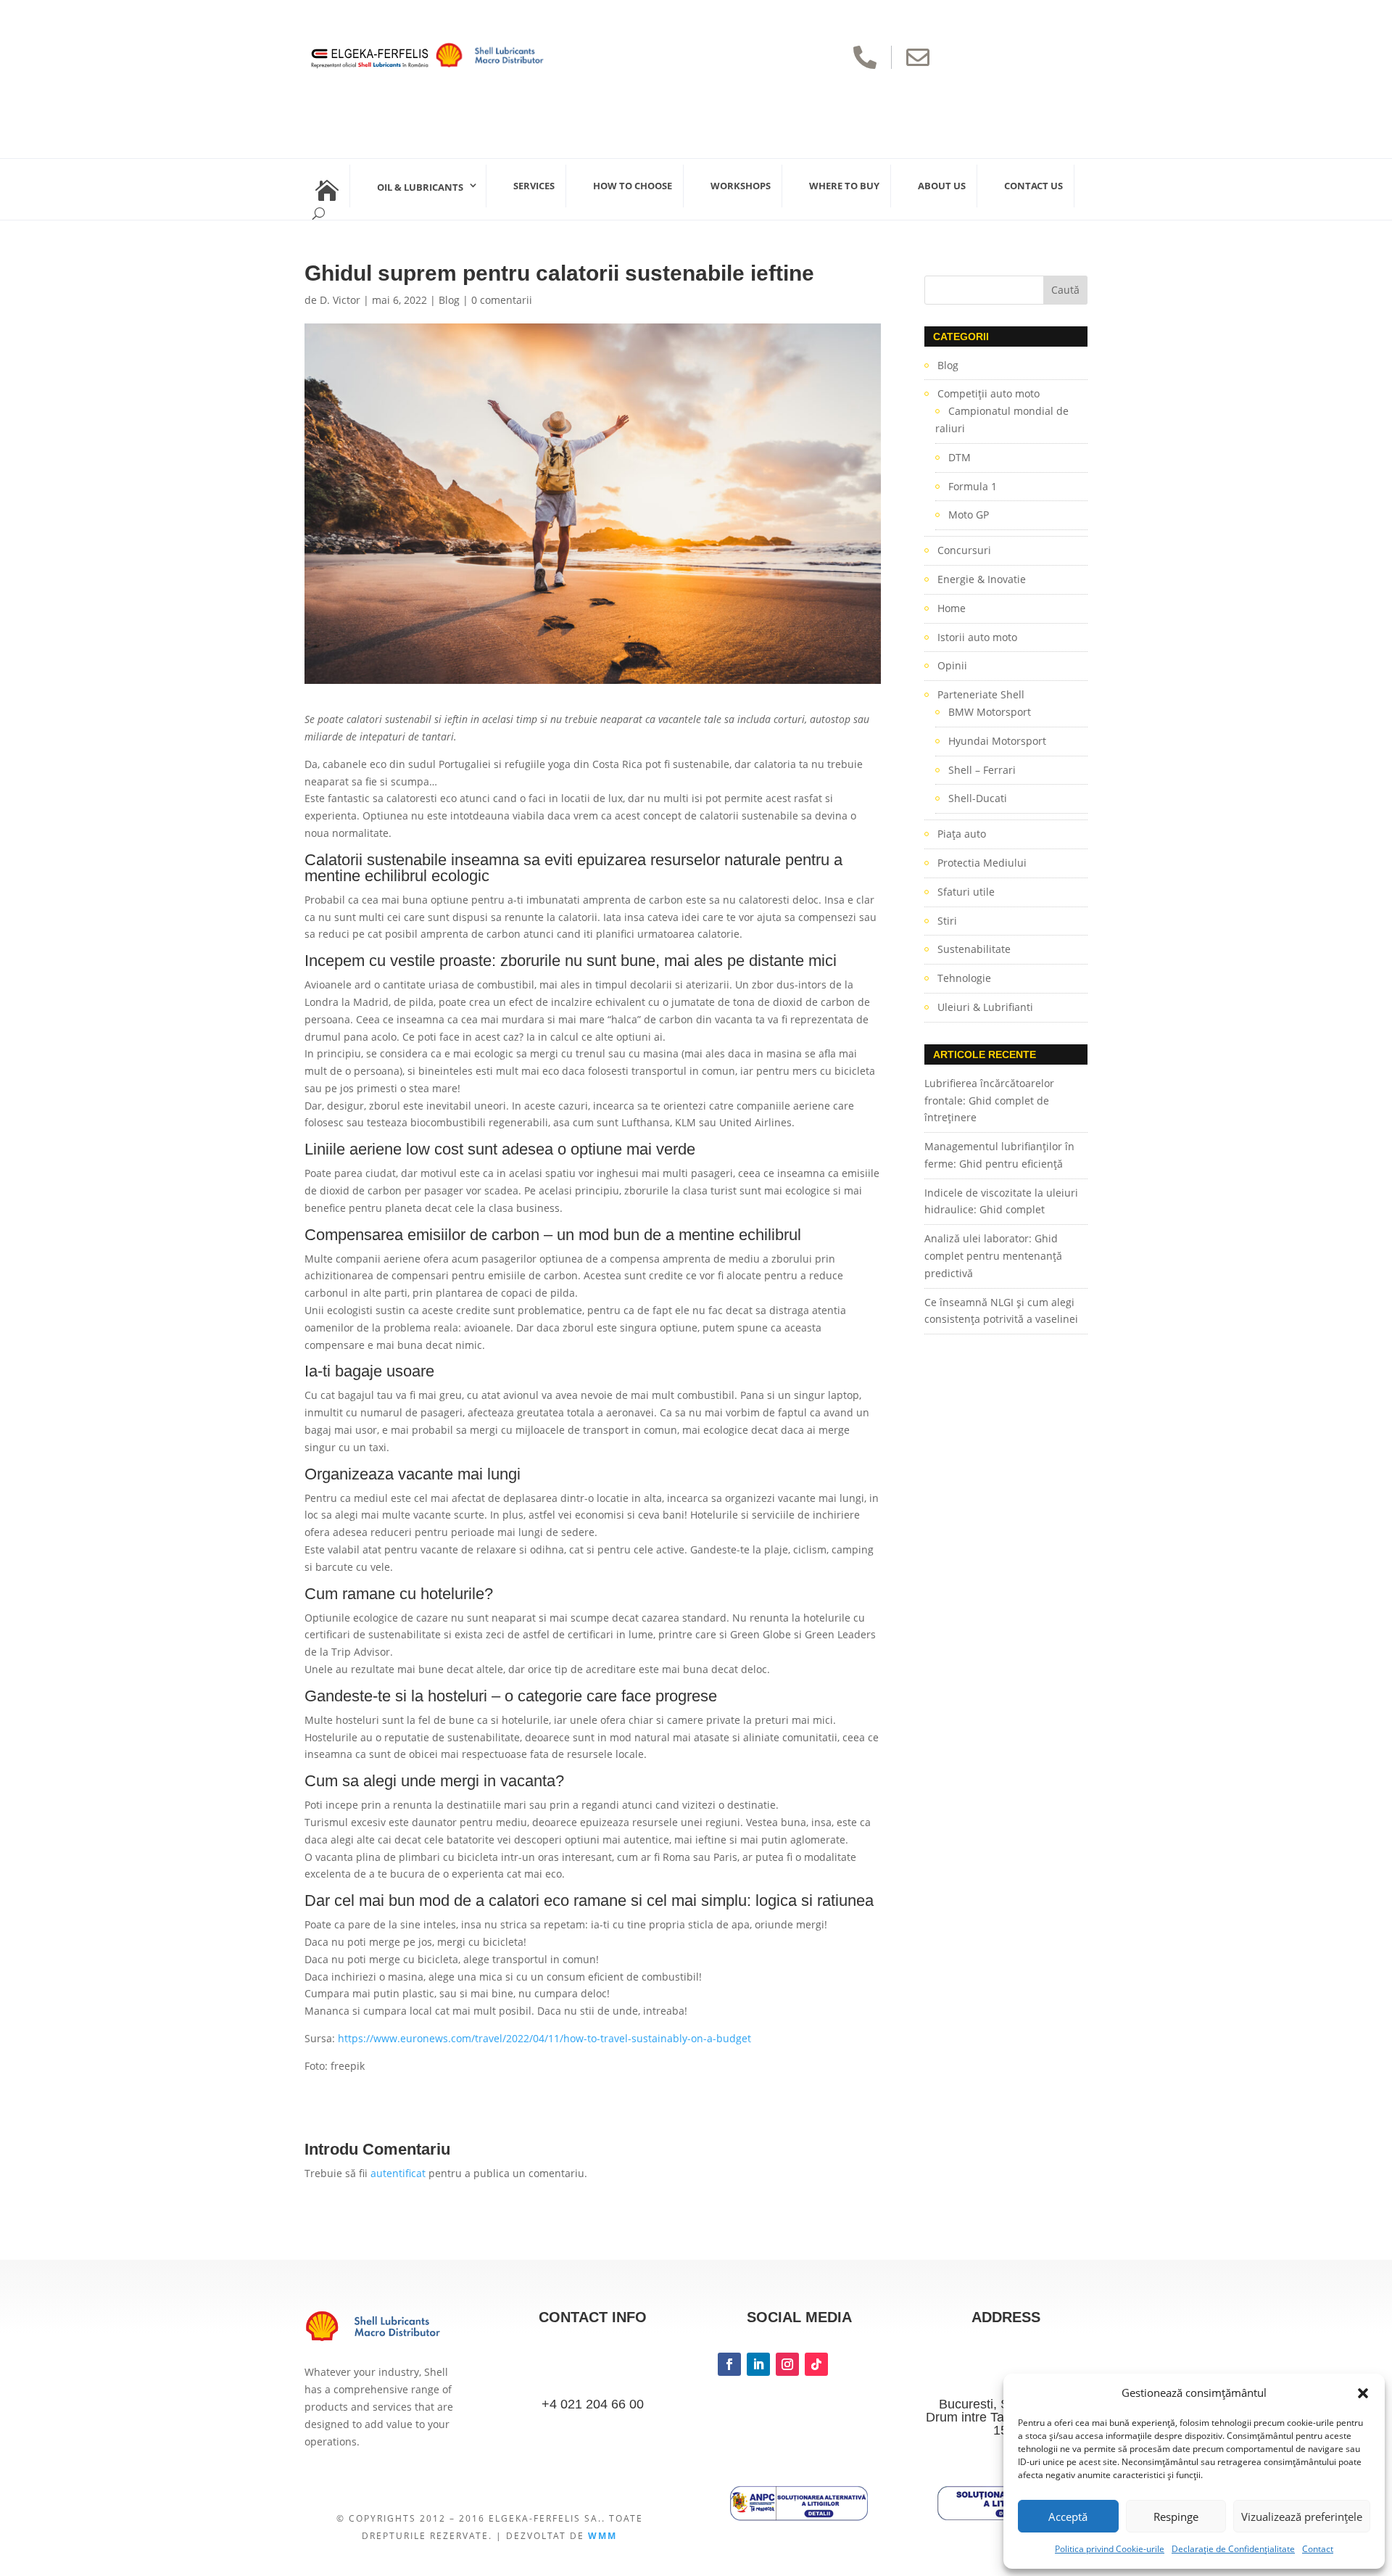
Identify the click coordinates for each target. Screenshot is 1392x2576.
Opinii (952, 665)
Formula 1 (973, 486)
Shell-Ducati (978, 798)
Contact (1318, 2549)
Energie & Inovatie (982, 579)
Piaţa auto (962, 834)
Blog (449, 300)
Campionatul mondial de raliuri (1002, 420)
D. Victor (340, 300)
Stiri (947, 921)
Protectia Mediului (982, 863)
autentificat (398, 2173)
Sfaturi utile (966, 892)
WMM (602, 2536)
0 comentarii (502, 300)
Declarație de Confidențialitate (1233, 2549)
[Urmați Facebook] (729, 2364)
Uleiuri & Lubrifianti (985, 1007)
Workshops (741, 186)
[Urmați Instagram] (787, 2364)
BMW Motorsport (990, 712)
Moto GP (969, 515)
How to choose (633, 186)
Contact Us (1033, 186)
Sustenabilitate (974, 949)
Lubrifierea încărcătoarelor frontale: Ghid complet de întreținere (989, 1101)
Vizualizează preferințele (1302, 2517)
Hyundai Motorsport (997, 741)
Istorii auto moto (977, 637)
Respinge (1176, 2517)
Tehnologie (964, 978)
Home (952, 608)
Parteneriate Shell (981, 694)
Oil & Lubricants (420, 187)
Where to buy (844, 186)
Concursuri (964, 550)
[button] (1363, 2393)
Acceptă (1068, 2517)
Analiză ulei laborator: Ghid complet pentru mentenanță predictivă (993, 1256)
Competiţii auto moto (989, 393)
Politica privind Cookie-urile (1110, 2549)
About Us (942, 186)
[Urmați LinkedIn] (758, 2364)
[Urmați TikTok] (816, 2364)
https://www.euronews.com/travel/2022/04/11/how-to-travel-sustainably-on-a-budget (544, 2038)
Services (534, 186)
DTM (960, 457)
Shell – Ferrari (982, 770)
